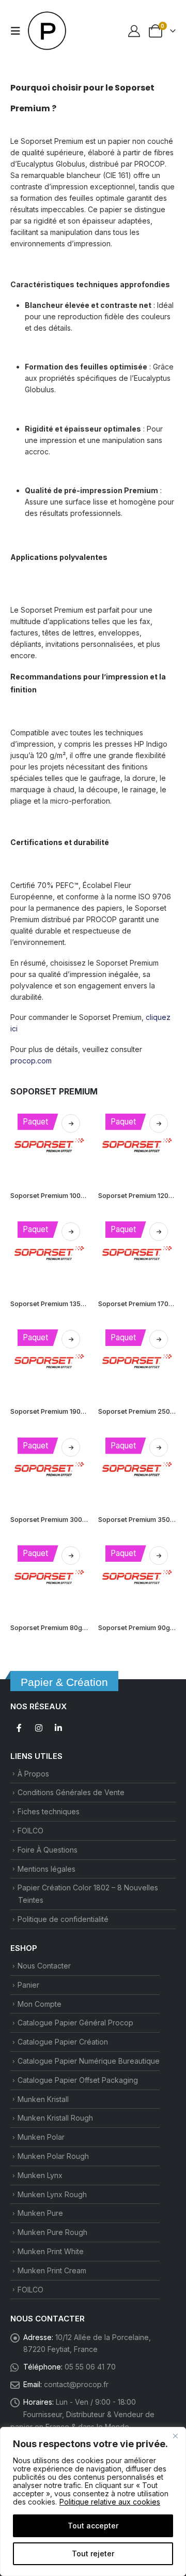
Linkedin (58, 1728)
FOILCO (30, 1831)
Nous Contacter (44, 1966)
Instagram (39, 1728)
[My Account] (134, 31)
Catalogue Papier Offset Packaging (78, 2080)
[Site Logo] (48, 31)
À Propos (33, 1774)
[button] (19, 31)
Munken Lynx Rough (52, 2194)
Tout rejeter (93, 2553)
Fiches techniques (49, 1811)
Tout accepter (93, 2526)
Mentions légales (47, 1869)
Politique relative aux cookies (110, 2502)
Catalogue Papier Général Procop (75, 2023)
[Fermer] (175, 2436)
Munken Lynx (40, 2175)
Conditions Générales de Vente (71, 1792)
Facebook (19, 1728)
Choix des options (71, 1123)
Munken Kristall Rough (55, 2118)
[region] (93, 2501)
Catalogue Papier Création (63, 2042)
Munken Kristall (43, 2099)
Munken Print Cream (52, 2270)
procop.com (31, 1061)
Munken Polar (41, 2137)
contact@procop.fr (76, 2384)
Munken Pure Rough (52, 2232)
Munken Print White (51, 2251)
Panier (28, 1985)
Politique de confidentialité (63, 1919)
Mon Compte (40, 2004)
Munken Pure (40, 2213)
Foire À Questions (48, 1850)
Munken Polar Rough (53, 2156)
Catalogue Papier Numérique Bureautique (89, 2061)
